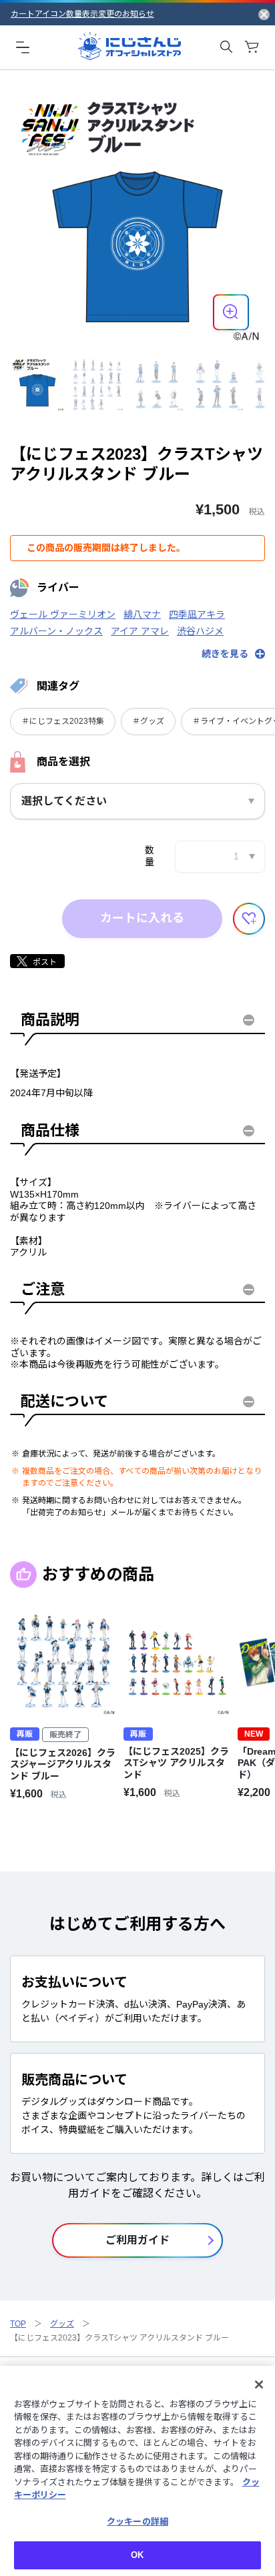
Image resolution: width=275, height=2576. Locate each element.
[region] (137, 2471)
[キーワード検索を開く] (226, 47)
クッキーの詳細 (137, 2522)
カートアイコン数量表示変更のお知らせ (82, 14)
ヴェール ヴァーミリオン (63, 614)
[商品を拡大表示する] (231, 312)
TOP (18, 2324)
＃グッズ (148, 721)
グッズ (62, 2324)
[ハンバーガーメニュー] (23, 47)
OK (137, 2555)
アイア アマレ (140, 631)
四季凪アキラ (197, 614)
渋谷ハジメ (200, 631)
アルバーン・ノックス (56, 631)
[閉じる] (259, 2385)
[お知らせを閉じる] (264, 14)
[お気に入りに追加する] (249, 919)
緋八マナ (142, 614)
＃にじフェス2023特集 (63, 721)
